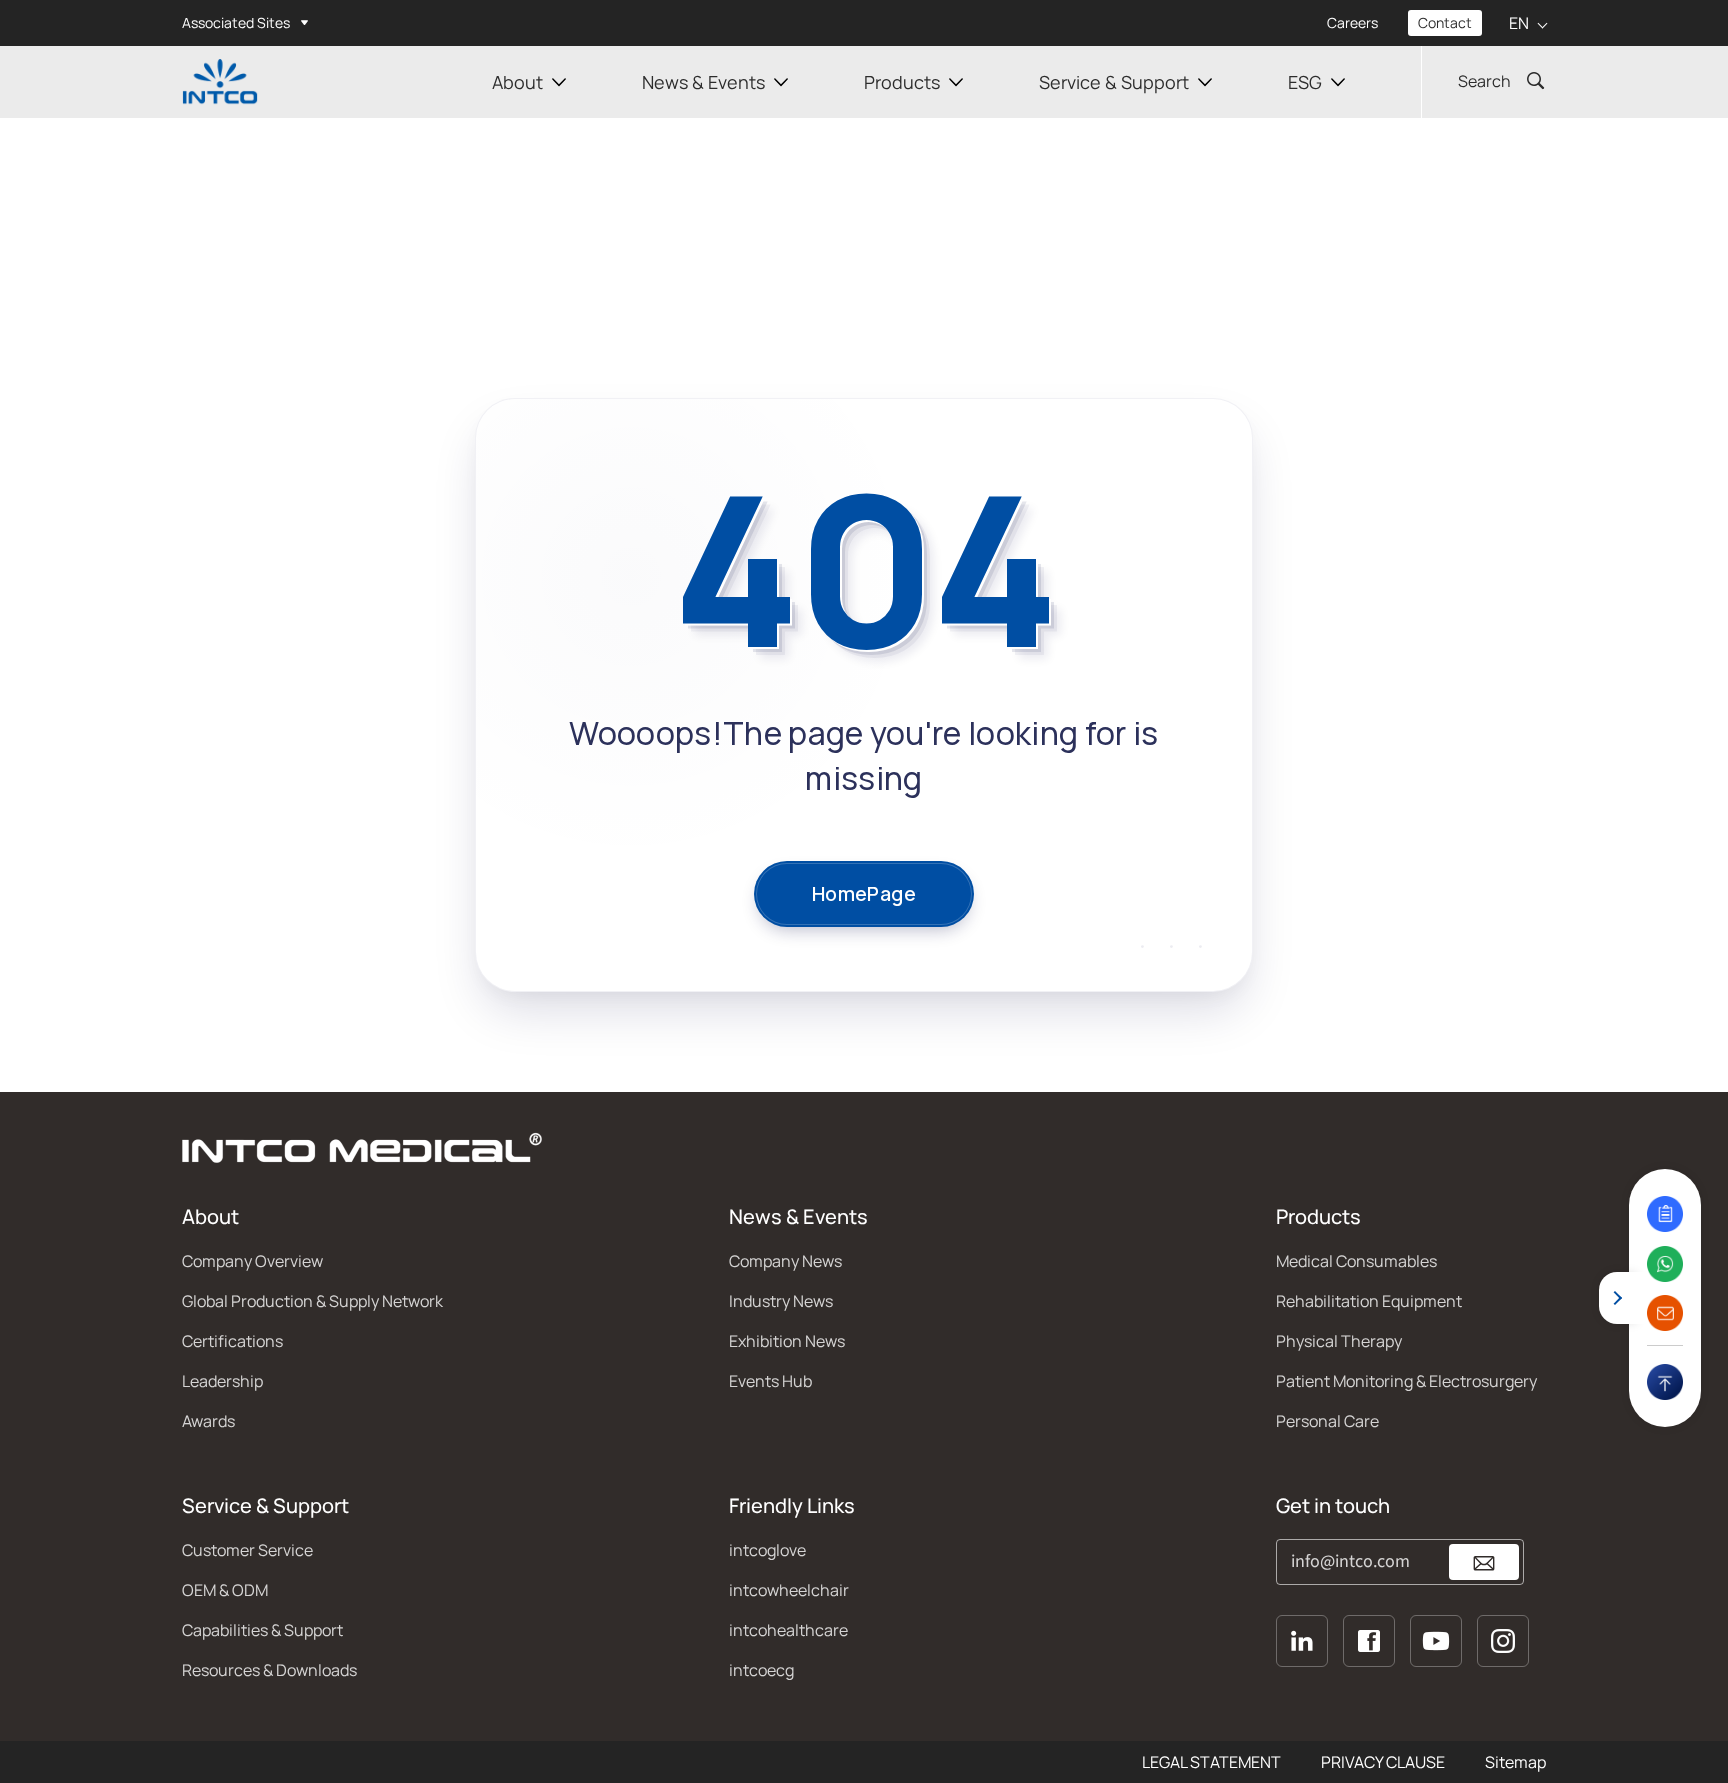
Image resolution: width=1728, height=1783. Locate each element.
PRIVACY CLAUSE (1383, 1762)
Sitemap (1515, 1762)
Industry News (781, 1301)
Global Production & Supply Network (312, 1301)
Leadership (222, 1381)
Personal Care (1327, 1421)
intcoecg (761, 1670)
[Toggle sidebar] (1618, 1298)
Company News (785, 1261)
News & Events (703, 82)
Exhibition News (787, 1341)
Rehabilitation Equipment (1369, 1301)
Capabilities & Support (262, 1630)
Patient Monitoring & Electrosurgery (1406, 1381)
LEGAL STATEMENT (1211, 1762)
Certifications (232, 1341)
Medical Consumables (1356, 1261)
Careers (1352, 22)
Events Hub (770, 1381)
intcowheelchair (789, 1590)
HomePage (864, 893)
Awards (208, 1421)
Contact (1445, 22)
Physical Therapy (1339, 1341)
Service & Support (1114, 82)
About (517, 82)
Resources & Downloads (269, 1670)
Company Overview (252, 1261)
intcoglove (767, 1550)
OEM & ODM (225, 1590)
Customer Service (247, 1550)
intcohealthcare (788, 1630)
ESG (1305, 82)
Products (902, 82)
